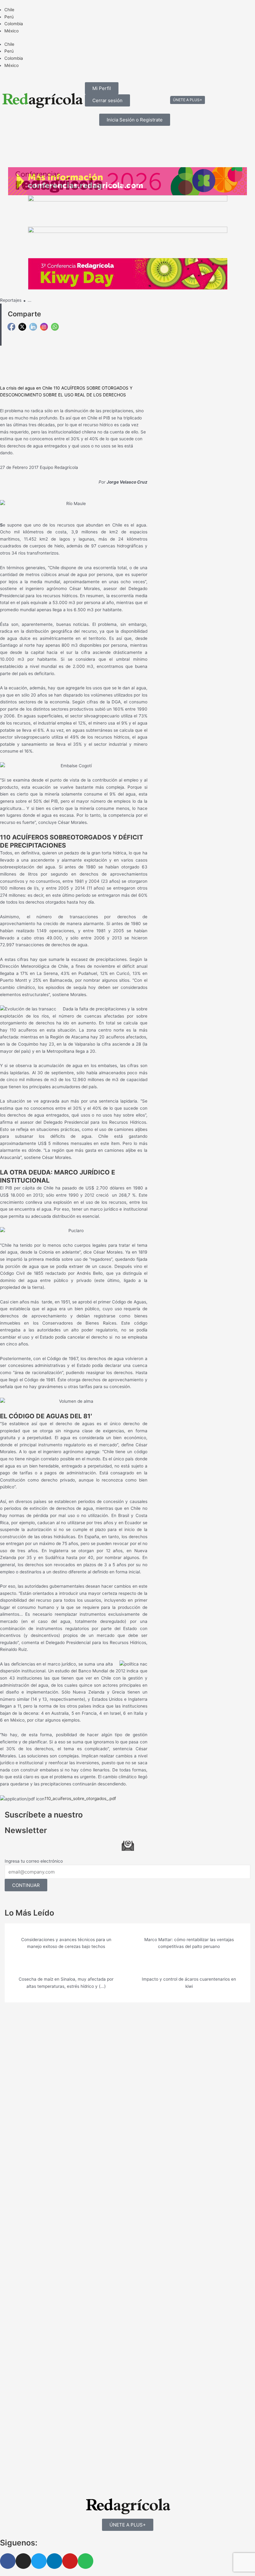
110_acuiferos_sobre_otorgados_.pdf (80, 1798)
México (12, 31)
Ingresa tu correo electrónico (34, 1861)
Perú (9, 17)
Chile (9, 10)
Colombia (14, 24)
